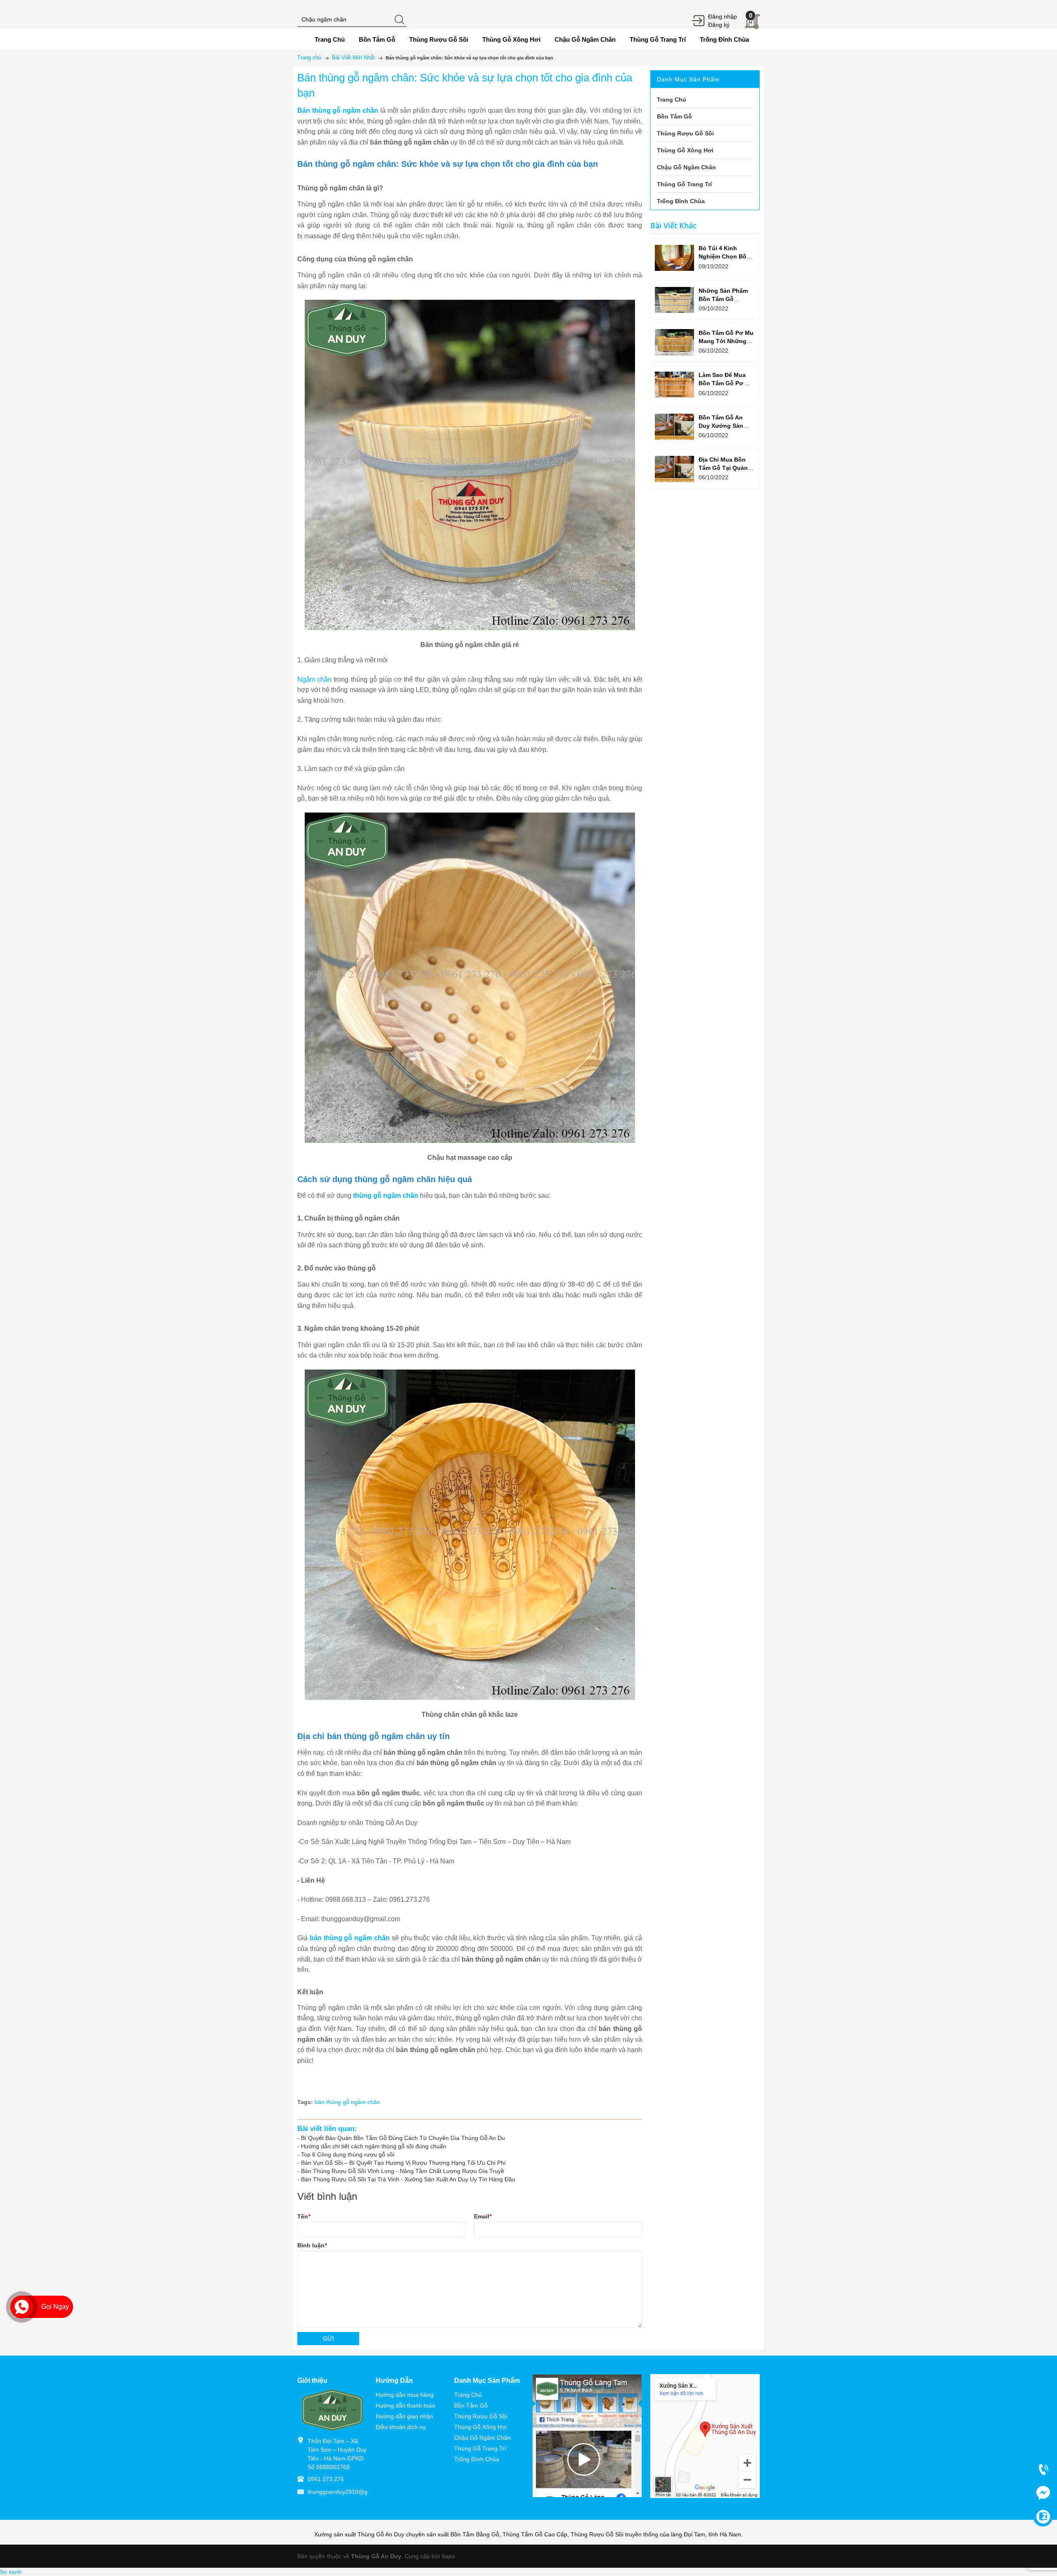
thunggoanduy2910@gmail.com (349, 2492)
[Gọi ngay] (1043, 2469)
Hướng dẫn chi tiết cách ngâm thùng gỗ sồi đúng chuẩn (374, 2146)
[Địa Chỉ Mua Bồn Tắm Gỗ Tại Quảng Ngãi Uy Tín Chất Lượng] (674, 469)
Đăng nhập (723, 17)
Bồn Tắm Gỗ (471, 2405)
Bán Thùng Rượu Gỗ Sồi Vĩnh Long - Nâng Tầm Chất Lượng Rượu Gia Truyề (403, 2171)
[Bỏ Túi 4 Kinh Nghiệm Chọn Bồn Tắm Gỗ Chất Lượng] (674, 258)
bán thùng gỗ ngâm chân (347, 2102)
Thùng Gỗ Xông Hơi (480, 2427)
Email (483, 2216)
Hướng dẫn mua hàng (405, 2395)
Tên (304, 2216)
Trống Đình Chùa (477, 2459)
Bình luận (312, 2245)
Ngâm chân (314, 679)
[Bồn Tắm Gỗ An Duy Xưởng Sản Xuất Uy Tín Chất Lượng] (674, 427)
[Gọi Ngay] (22, 2307)
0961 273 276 (326, 2479)
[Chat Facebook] (1043, 2493)
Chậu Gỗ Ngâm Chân (482, 2438)
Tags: (305, 2102)
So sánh (11, 2572)
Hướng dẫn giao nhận (404, 2416)
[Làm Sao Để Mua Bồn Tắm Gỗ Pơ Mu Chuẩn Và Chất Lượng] (674, 385)
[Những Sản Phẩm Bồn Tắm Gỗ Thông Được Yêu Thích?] (674, 300)
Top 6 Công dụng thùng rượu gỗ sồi (348, 2154)
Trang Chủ (468, 2395)
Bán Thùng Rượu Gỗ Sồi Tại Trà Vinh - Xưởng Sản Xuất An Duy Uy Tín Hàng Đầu (408, 2179)
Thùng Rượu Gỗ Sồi (481, 2416)
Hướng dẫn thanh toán (405, 2405)
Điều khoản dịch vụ (401, 2427)
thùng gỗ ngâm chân (386, 1196)
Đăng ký (719, 25)
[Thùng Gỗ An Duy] (332, 2410)
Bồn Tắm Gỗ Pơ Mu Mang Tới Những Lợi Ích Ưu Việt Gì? (726, 341)
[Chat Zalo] (1043, 2517)
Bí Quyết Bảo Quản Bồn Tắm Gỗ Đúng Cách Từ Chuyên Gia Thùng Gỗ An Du (403, 2138)
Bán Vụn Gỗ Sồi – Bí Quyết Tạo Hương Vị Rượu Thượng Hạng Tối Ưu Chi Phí (403, 2163)
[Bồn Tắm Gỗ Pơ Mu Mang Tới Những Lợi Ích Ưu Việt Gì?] (674, 342)
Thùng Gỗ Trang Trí (480, 2448)
